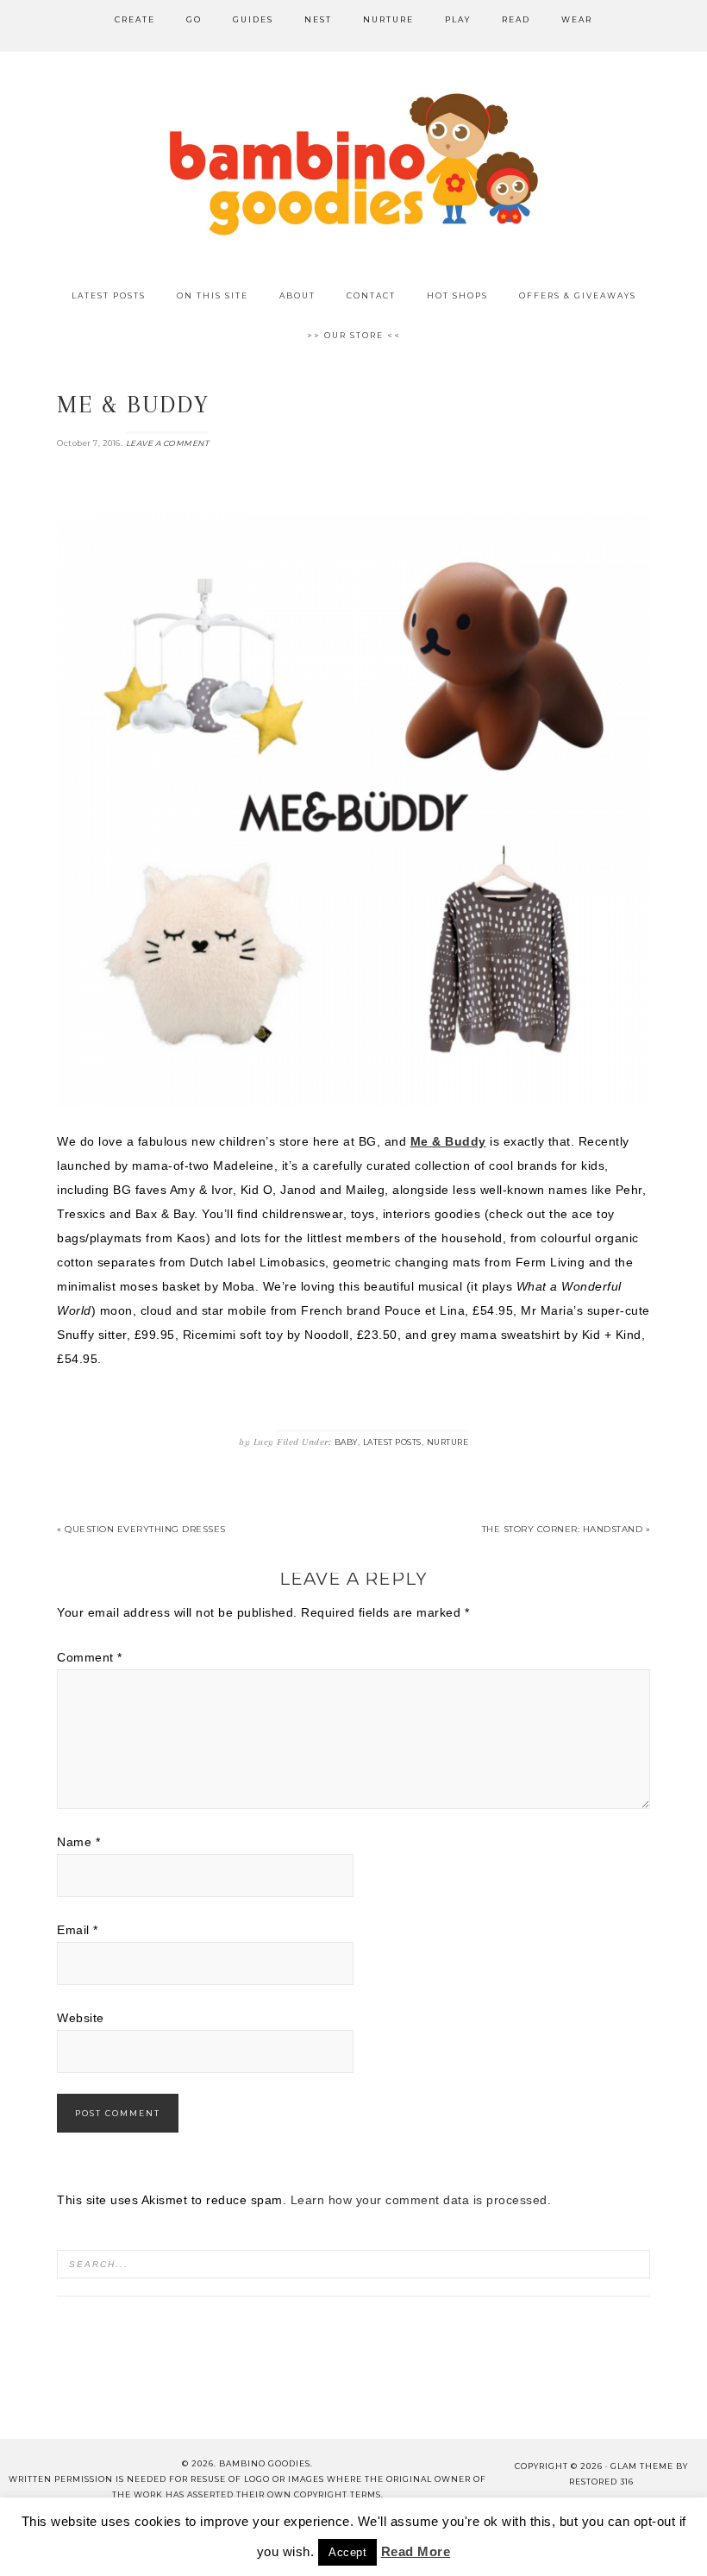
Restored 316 (601, 2482)
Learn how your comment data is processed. (421, 2200)
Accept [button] (347, 2552)
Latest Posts (392, 1442)
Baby (346, 1442)
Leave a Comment (168, 443)
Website (81, 2018)
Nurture (448, 1442)
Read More (416, 2551)
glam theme (642, 2466)
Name (78, 1842)
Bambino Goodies (353, 164)
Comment (90, 1657)
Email (78, 1930)
